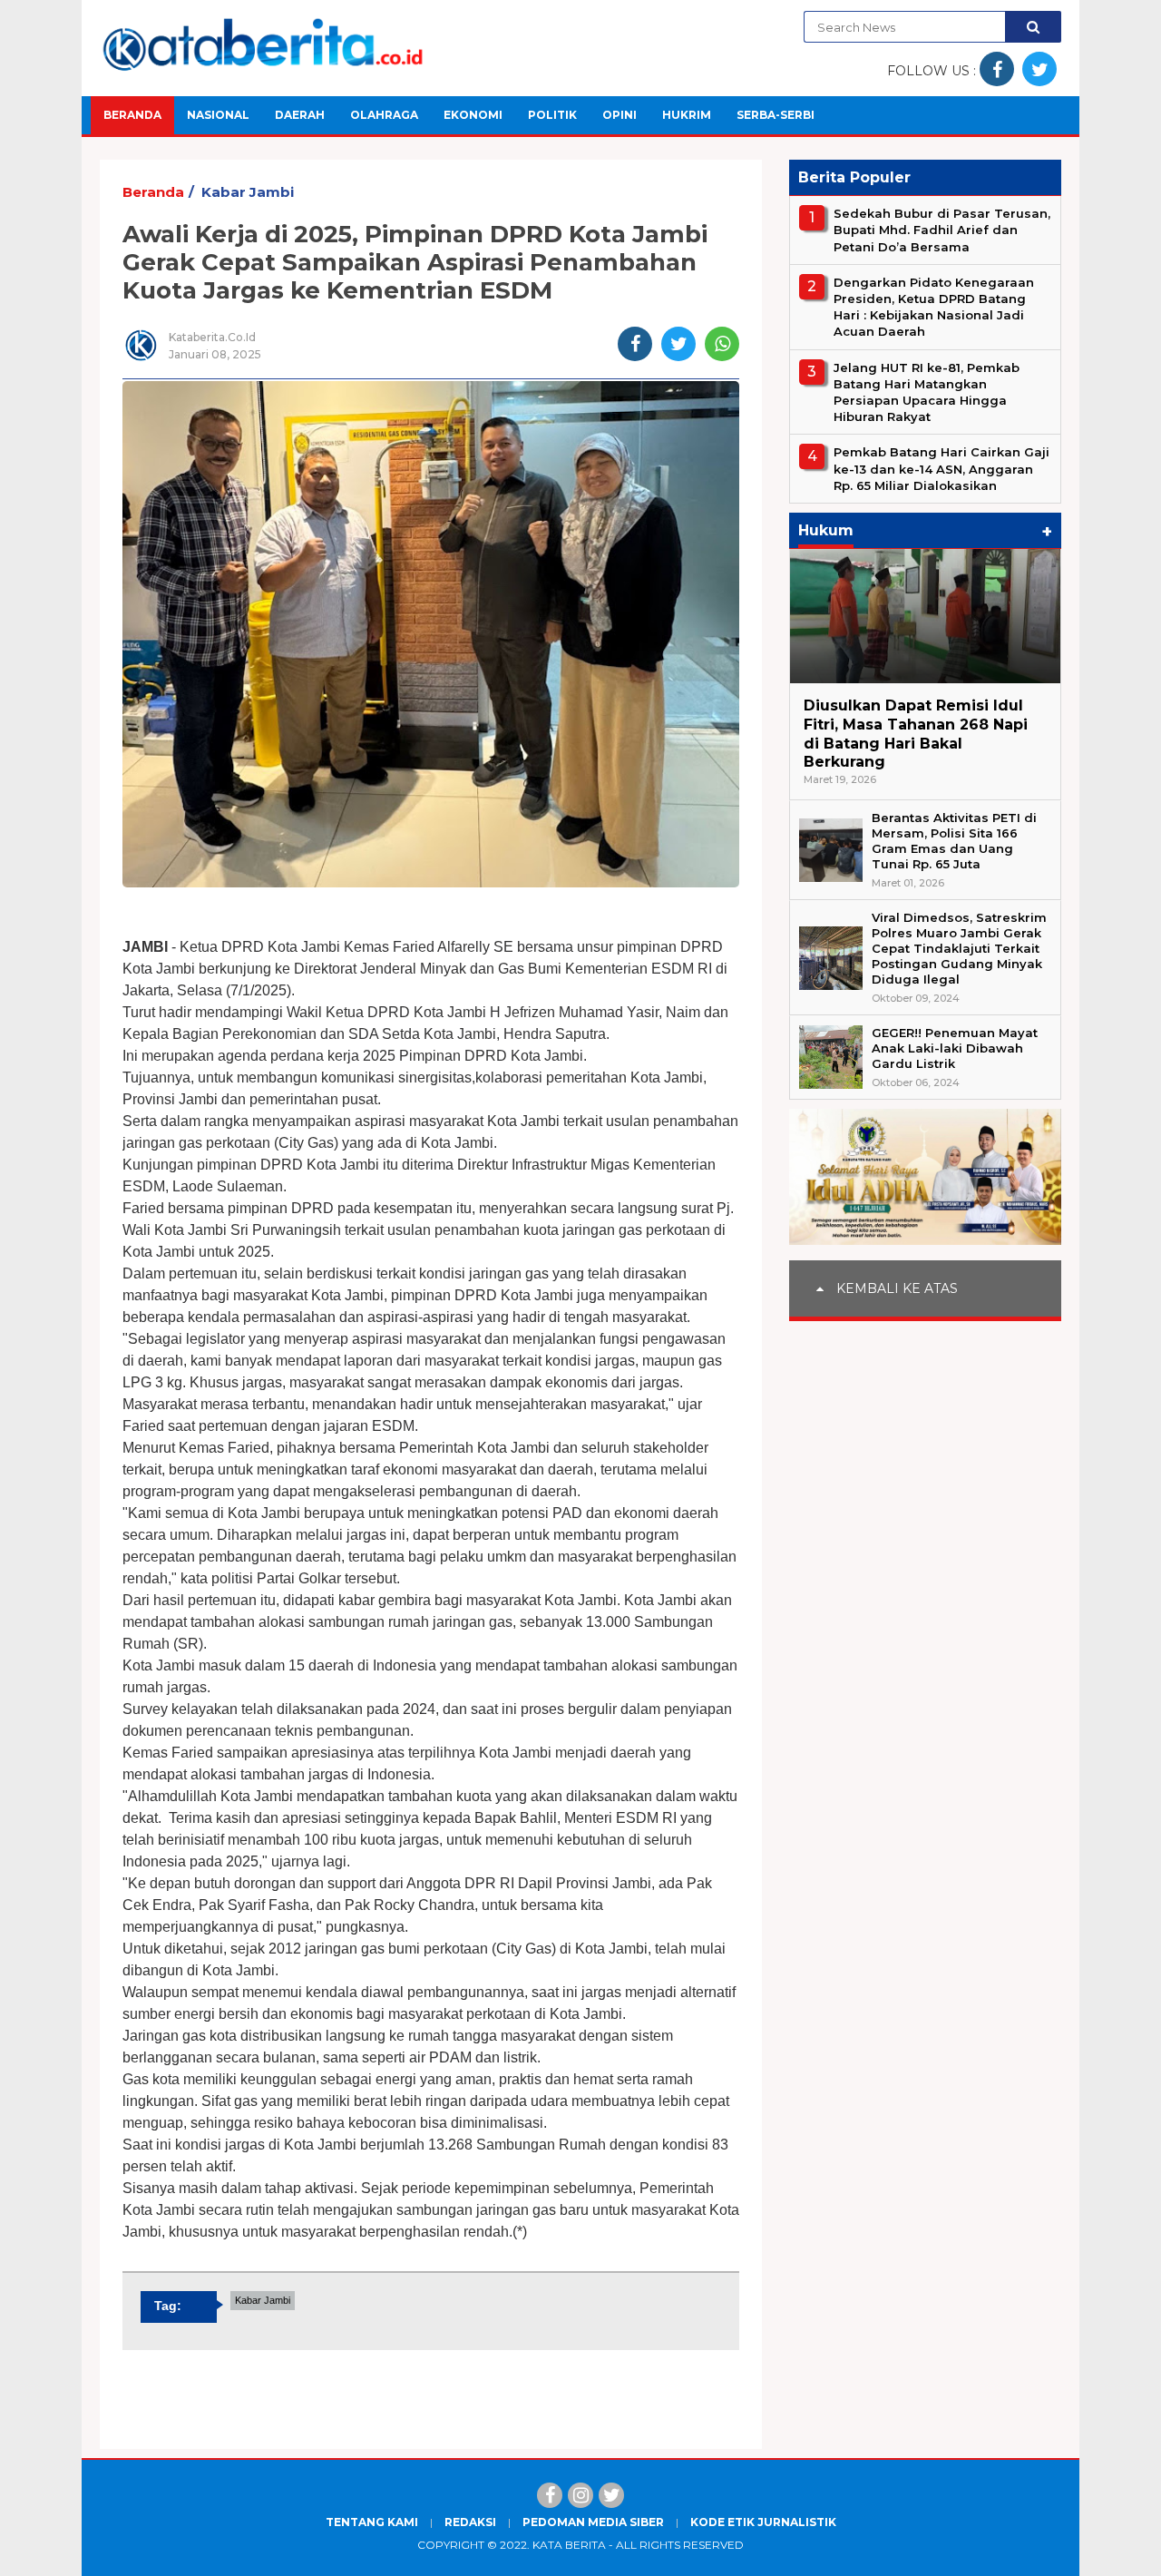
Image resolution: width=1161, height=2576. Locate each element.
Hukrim (687, 115)
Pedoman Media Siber (593, 2522)
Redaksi (470, 2522)
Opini (620, 115)
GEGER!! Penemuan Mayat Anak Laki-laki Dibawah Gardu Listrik (955, 1048)
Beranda (132, 115)
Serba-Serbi (776, 115)
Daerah (300, 115)
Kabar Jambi (248, 192)
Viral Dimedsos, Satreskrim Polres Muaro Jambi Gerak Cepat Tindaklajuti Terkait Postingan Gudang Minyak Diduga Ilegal (959, 948)
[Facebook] (550, 2495)
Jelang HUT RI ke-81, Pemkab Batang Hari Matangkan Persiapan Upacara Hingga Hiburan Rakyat (927, 392)
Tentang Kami (372, 2522)
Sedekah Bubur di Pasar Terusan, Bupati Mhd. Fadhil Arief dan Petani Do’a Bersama (942, 230)
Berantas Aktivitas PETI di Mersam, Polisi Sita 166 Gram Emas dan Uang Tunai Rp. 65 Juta (954, 841)
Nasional (218, 115)
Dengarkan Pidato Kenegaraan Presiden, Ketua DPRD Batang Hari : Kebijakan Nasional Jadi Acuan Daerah (934, 307)
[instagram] (580, 2495)
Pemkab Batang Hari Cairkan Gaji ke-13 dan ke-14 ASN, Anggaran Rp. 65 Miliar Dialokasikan (941, 468)
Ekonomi (473, 115)
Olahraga (384, 115)
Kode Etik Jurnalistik (763, 2522)
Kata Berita (569, 2545)
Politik (552, 115)
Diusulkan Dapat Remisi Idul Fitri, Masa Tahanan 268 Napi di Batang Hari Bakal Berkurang (916, 734)
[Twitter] (611, 2495)
